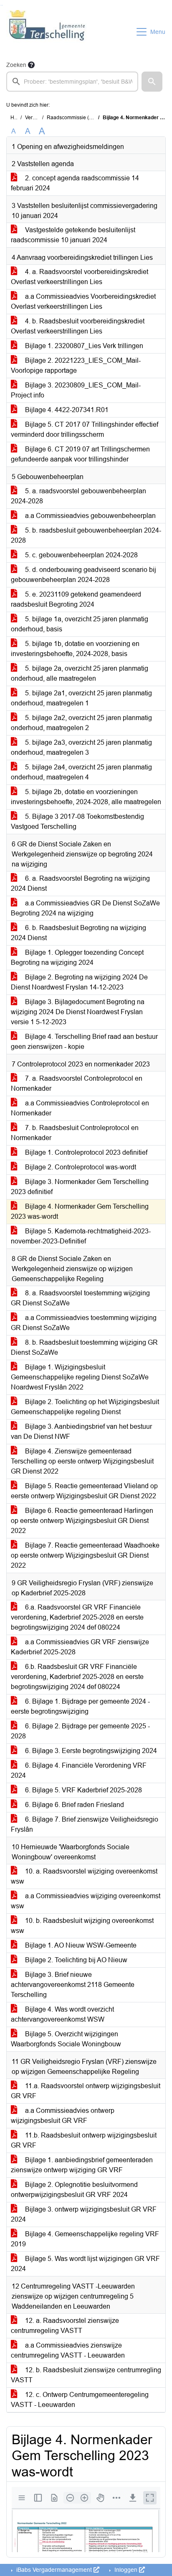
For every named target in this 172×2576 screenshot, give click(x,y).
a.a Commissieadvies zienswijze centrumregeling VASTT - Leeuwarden (68, 2350)
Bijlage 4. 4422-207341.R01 (66, 410)
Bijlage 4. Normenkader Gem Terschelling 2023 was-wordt (80, 1211)
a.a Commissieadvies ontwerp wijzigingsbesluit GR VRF (63, 2116)
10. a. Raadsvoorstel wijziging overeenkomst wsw (84, 1876)
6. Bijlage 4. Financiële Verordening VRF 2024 (79, 1770)
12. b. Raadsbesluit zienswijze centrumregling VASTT (86, 2375)
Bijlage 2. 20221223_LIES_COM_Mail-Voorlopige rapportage (76, 365)
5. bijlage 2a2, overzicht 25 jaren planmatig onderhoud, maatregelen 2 (81, 723)
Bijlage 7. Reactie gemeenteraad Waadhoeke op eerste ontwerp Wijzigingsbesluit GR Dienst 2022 (85, 1555)
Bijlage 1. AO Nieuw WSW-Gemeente (80, 1945)
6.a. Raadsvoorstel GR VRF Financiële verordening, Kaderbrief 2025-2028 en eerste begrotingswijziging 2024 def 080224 (77, 1617)
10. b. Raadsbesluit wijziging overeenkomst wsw (82, 1926)
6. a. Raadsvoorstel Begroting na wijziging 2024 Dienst (80, 883)
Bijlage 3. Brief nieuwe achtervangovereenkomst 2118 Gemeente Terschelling (73, 1985)
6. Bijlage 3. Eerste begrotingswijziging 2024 (90, 1751)
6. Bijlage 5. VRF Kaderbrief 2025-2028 (83, 1790)
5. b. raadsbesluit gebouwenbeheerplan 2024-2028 (86, 535)
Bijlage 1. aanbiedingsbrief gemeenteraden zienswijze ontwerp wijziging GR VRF (82, 2165)
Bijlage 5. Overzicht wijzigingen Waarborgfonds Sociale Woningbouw (66, 2039)
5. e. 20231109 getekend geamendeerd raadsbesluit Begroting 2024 (76, 599)
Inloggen (126, 2570)
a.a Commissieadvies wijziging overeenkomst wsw (86, 1901)
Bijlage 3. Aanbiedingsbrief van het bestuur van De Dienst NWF (81, 1432)
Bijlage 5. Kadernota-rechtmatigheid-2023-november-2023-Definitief (81, 1236)
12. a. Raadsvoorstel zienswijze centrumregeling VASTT (65, 2326)
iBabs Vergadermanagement (54, 2570)
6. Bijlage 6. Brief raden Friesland (74, 1805)
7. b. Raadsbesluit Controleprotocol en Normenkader (75, 1133)
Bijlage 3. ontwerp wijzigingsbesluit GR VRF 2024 (84, 2214)
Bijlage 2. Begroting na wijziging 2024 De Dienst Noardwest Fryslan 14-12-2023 (79, 982)
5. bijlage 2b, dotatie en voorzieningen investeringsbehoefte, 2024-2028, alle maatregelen (86, 797)
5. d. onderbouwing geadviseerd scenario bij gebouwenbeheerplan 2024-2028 (83, 575)
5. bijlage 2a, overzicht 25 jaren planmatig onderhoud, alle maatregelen (80, 673)
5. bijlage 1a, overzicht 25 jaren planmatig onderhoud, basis (80, 624)
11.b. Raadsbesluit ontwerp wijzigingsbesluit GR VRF (84, 2140)
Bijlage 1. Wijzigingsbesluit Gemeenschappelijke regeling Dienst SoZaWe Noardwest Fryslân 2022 (80, 1377)
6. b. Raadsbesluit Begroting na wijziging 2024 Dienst (78, 933)
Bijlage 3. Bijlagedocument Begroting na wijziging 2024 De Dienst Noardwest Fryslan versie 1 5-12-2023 (78, 1012)
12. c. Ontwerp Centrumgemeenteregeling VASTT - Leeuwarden (80, 2400)
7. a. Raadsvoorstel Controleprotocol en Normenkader (77, 1083)
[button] (152, 82)
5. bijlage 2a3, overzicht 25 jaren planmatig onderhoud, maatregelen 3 (81, 747)
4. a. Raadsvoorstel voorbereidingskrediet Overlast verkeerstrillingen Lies (80, 277)
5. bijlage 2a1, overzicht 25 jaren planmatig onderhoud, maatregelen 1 (81, 698)
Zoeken (16, 65)
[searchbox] (72, 82)
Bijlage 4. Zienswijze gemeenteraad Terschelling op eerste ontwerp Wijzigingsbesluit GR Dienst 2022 (82, 1461)
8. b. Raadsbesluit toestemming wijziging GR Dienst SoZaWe (84, 1347)
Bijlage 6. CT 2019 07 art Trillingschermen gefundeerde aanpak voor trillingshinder (80, 454)
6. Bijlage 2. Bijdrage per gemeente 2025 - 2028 (80, 1731)
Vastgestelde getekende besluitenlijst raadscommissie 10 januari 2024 (73, 235)
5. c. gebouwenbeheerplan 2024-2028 (81, 555)
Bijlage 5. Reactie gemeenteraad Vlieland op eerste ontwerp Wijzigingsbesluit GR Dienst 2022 (84, 1491)
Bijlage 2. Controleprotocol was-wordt (80, 1167)
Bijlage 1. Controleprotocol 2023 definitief (85, 1152)
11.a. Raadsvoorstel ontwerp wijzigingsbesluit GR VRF (86, 2091)
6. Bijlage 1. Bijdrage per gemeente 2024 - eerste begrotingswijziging (80, 1706)
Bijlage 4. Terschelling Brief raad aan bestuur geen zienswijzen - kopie (84, 1042)
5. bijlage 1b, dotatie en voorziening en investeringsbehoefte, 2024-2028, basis (75, 649)
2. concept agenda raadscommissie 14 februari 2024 (75, 183)
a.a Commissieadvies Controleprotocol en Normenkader (80, 1108)
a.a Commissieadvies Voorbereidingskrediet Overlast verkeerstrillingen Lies (83, 301)
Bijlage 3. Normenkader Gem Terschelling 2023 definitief (80, 1187)
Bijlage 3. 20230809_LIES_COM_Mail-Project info (76, 390)
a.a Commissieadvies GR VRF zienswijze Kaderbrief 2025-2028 (80, 1647)
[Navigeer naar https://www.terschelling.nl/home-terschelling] (47, 32)
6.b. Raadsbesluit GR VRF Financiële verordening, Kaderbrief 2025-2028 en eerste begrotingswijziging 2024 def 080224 (77, 1677)
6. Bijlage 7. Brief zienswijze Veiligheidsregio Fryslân (85, 1824)
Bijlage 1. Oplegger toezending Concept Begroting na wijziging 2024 (77, 957)
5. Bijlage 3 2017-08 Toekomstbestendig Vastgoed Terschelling (77, 822)
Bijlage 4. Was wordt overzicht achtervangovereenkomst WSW (62, 2014)
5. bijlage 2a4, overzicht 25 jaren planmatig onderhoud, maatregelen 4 (81, 772)
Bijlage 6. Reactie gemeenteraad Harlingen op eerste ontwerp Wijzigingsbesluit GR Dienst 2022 (82, 1521)
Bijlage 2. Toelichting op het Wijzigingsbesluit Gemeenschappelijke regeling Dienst (85, 1407)
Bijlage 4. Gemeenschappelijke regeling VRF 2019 (85, 2239)
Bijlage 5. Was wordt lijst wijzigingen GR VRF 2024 (85, 2264)
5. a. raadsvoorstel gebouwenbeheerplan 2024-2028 (78, 496)
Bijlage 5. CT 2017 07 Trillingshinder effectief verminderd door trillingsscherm (85, 429)
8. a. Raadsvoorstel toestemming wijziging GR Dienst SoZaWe (80, 1298)
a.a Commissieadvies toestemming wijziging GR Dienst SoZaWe (84, 1323)
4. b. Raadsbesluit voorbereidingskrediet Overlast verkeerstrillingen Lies (78, 326)
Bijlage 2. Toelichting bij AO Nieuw (75, 1960)
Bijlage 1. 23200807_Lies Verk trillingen (83, 346)
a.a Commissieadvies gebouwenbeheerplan (90, 516)
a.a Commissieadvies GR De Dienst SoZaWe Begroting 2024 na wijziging (85, 908)
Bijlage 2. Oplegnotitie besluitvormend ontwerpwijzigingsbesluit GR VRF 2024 (74, 2190)
